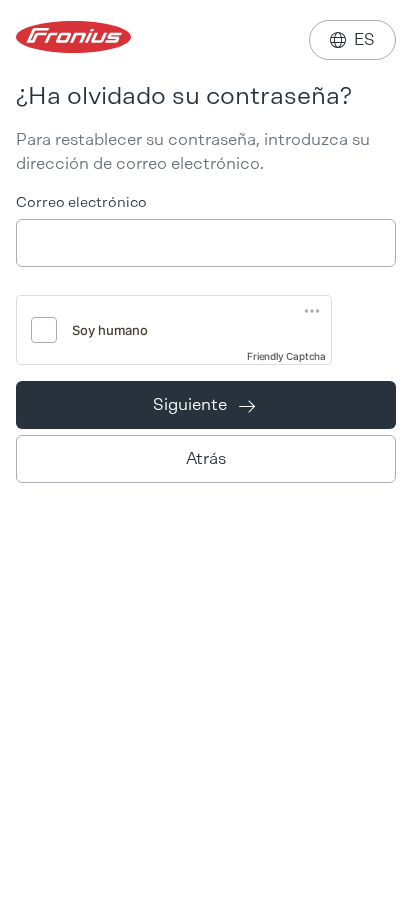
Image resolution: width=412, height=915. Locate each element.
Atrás (206, 458)
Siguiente (204, 404)
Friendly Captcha (286, 356)
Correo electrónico (81, 202)
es (352, 39)
